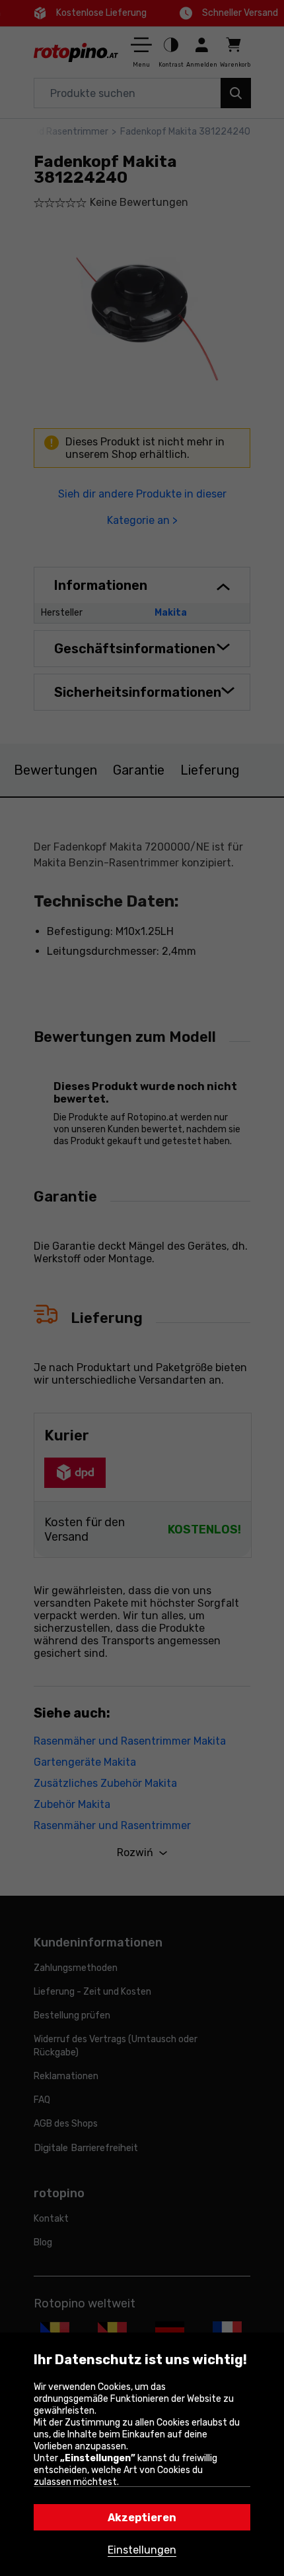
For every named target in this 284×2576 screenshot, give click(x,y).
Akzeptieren (142, 2518)
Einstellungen (142, 2550)
